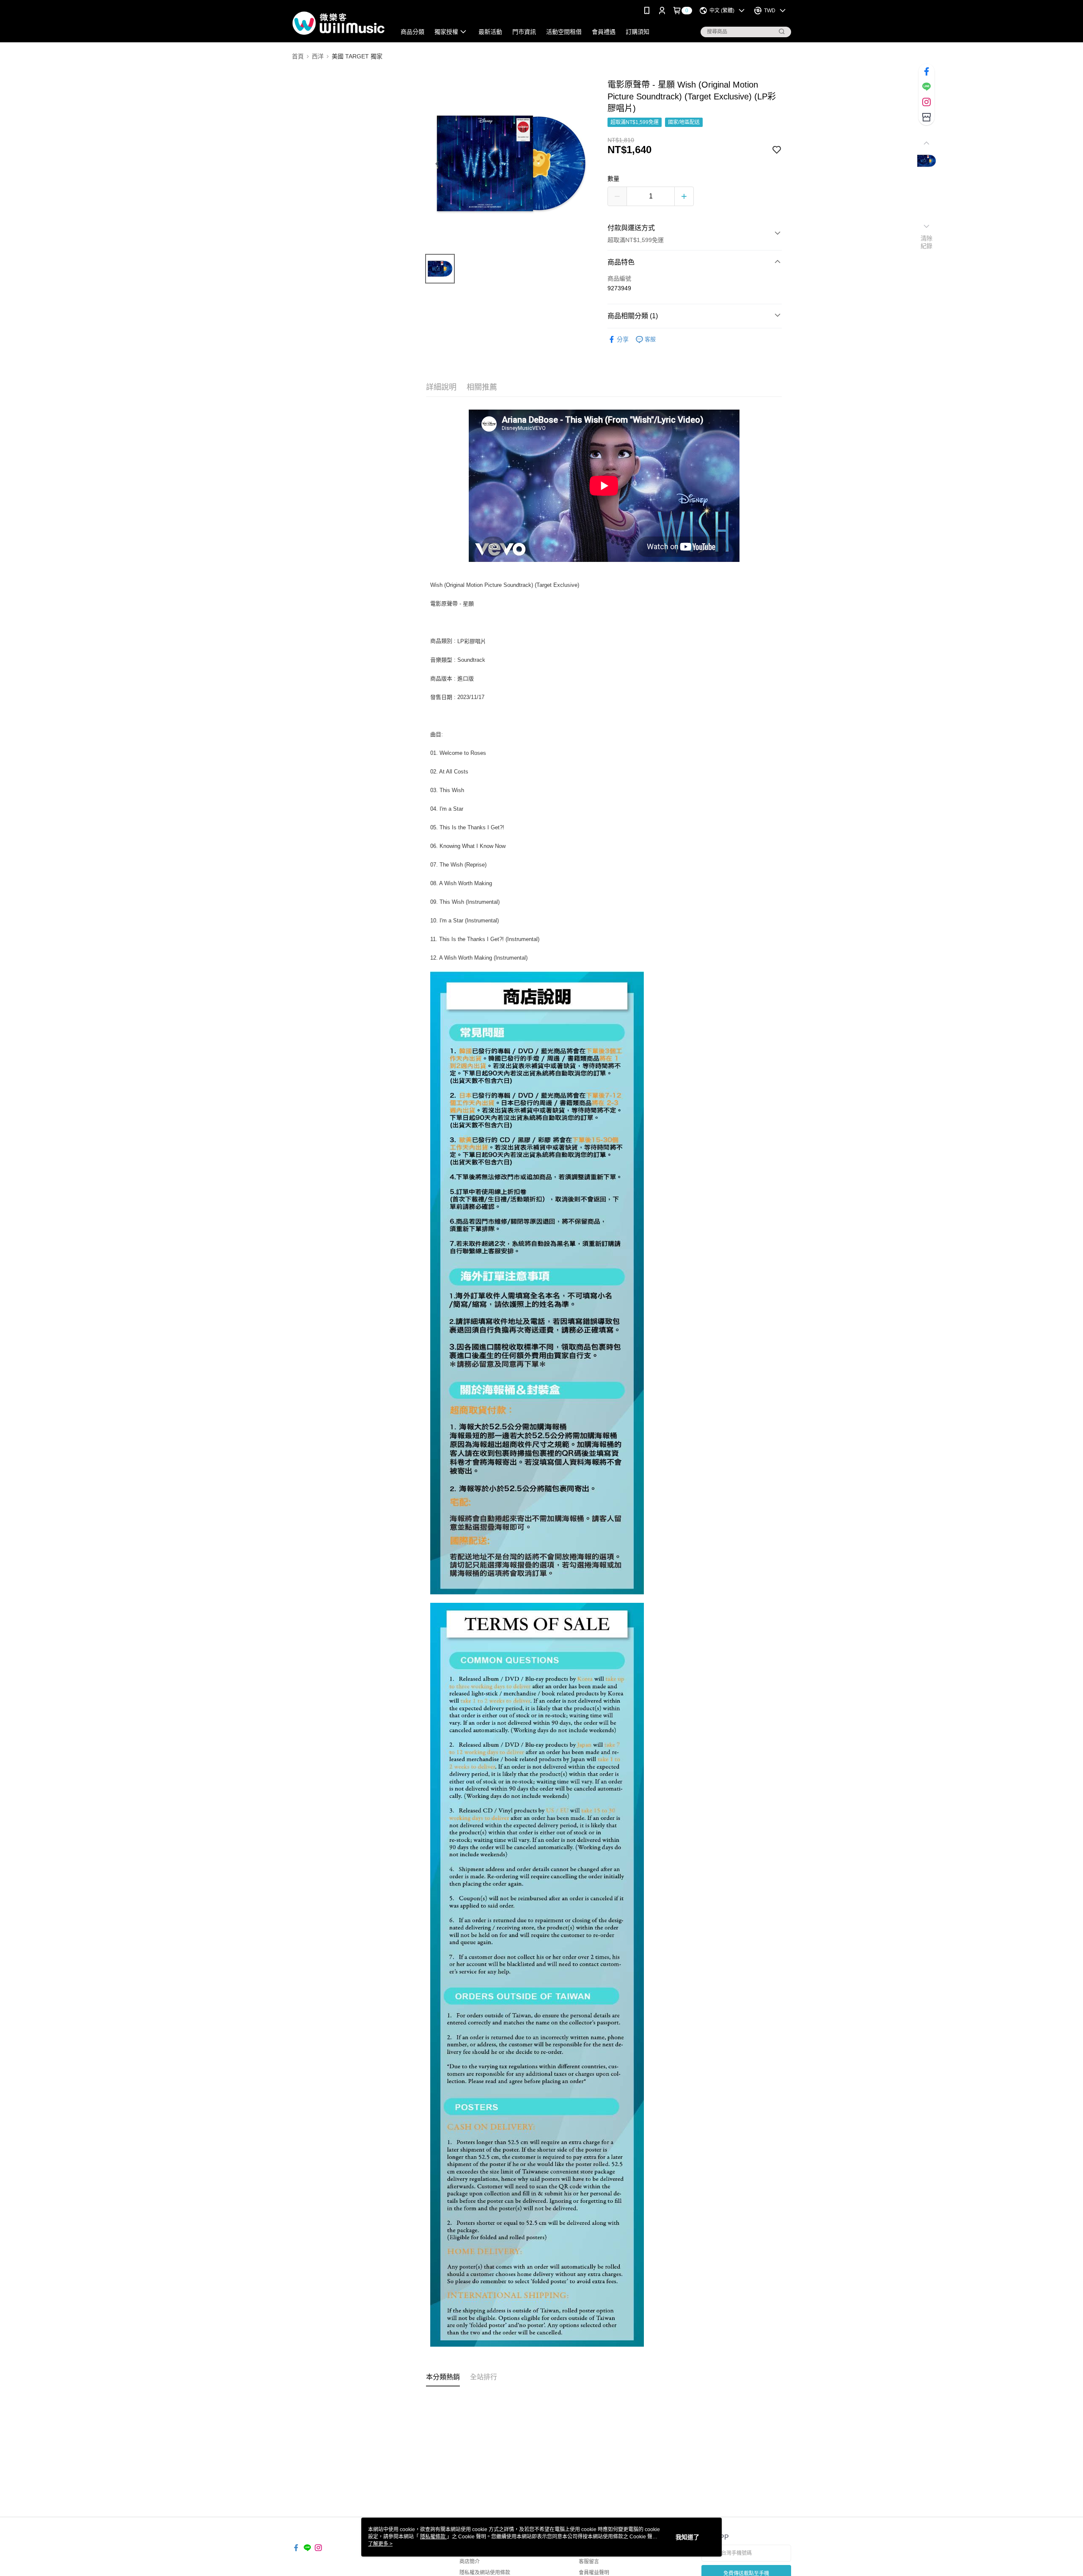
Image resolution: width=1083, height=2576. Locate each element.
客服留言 (589, 2562)
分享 (623, 339)
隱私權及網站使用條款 (485, 2573)
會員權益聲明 (594, 2573)
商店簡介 (470, 2562)
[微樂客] (339, 22)
